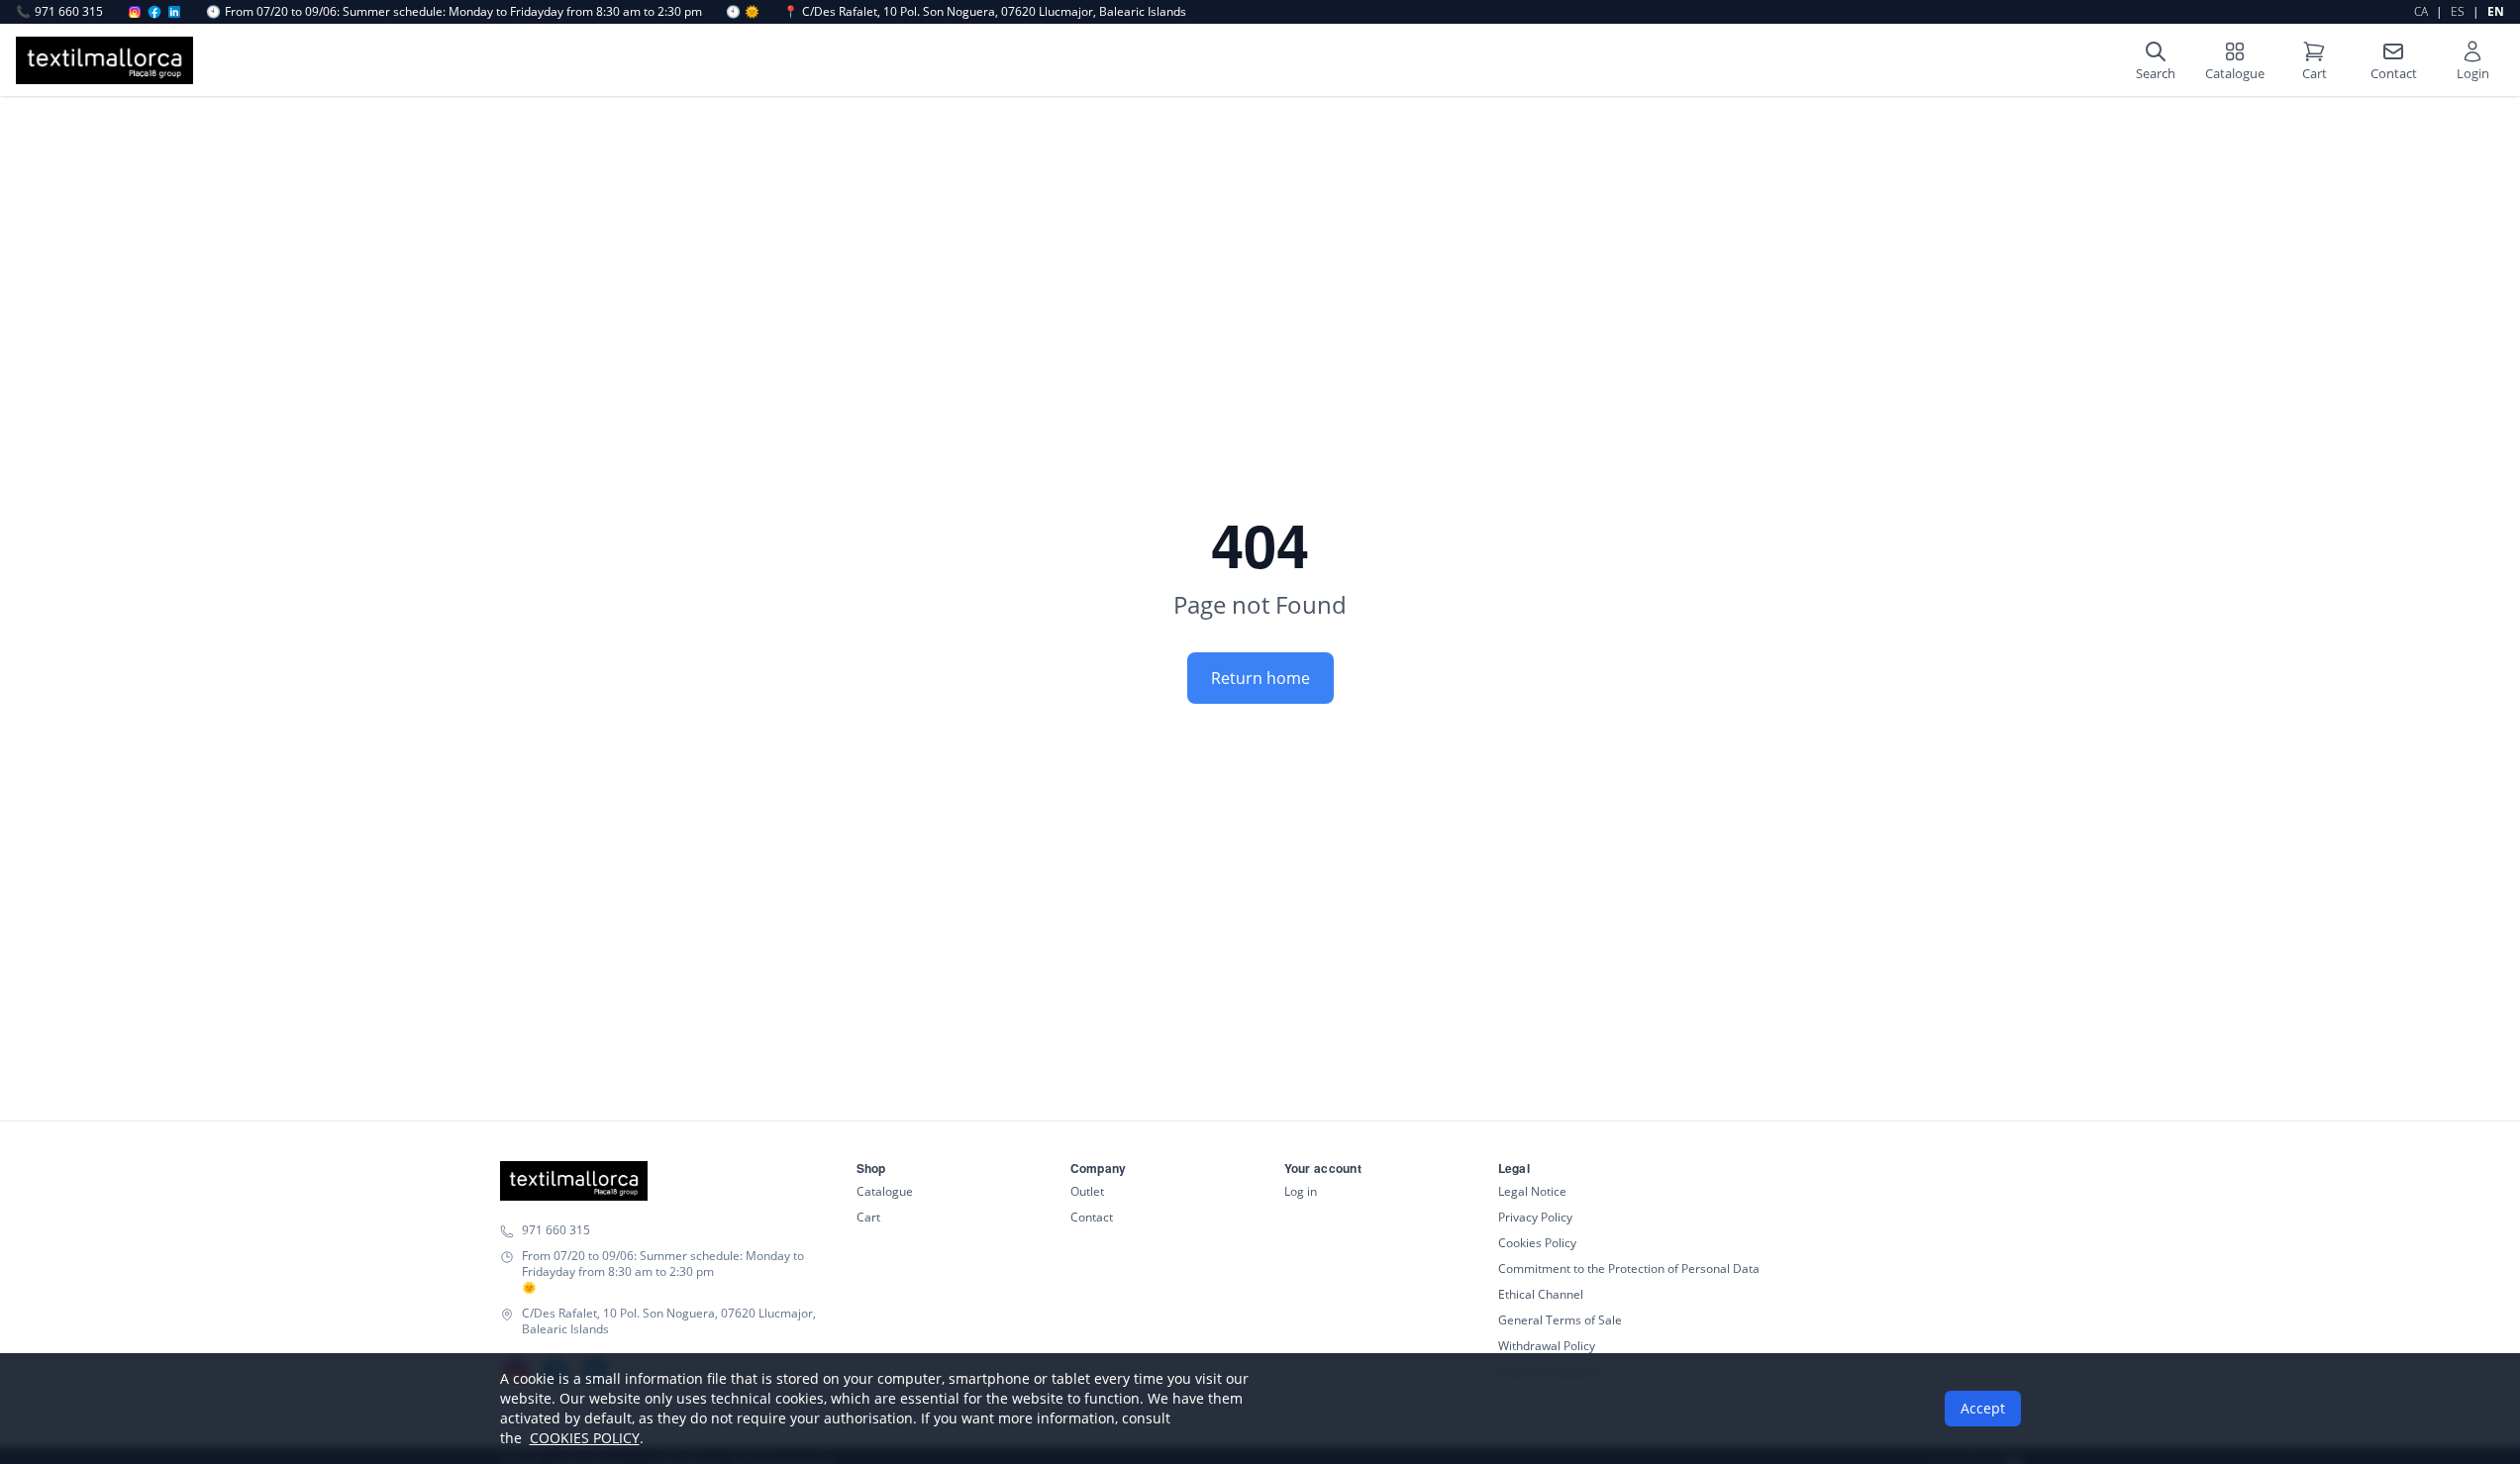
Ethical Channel (1541, 1294)
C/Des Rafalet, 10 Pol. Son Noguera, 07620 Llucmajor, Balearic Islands (985, 12)
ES (2458, 11)
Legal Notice (1532, 1191)
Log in (1301, 1191)
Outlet (1087, 1191)
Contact (1092, 1217)
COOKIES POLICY (585, 1438)
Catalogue (885, 1191)
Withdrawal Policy (1547, 1346)
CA (2421, 11)
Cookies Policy (1537, 1243)
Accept (1983, 1408)
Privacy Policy (1535, 1217)
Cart (868, 1217)
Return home (1260, 678)
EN (2496, 11)
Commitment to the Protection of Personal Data (1629, 1269)
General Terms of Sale (1560, 1320)
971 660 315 (59, 12)
